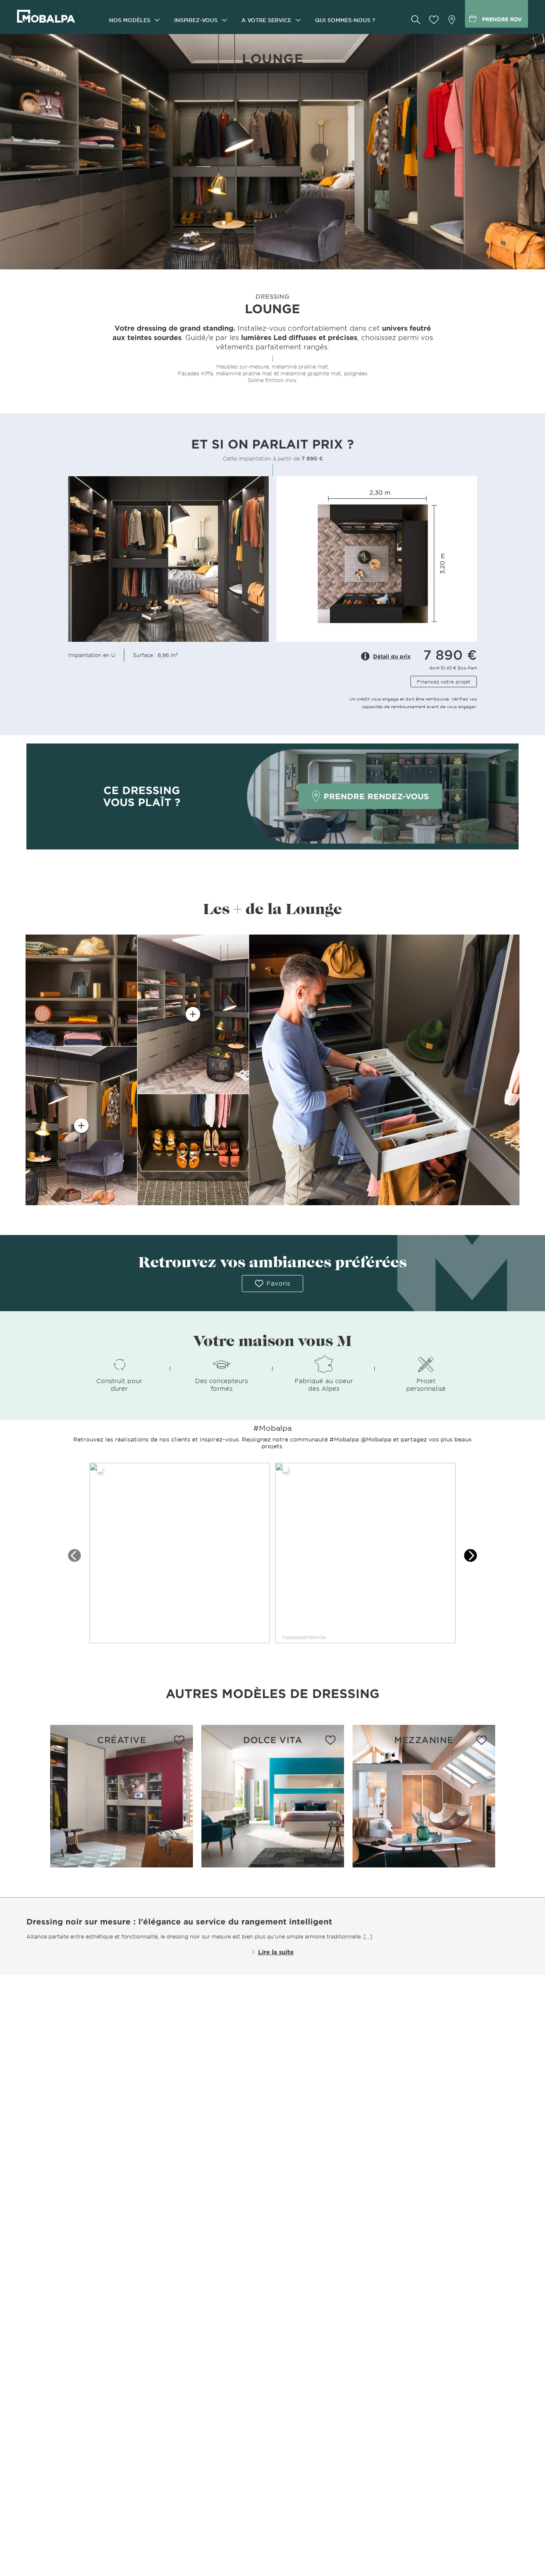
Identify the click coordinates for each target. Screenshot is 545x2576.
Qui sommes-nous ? (345, 20)
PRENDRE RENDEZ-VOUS (376, 796)
